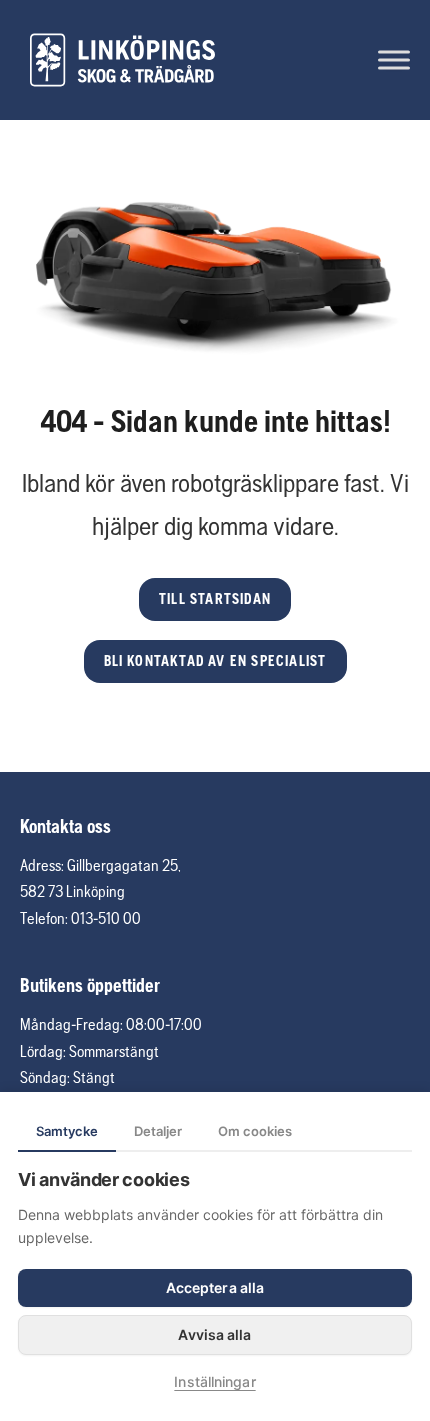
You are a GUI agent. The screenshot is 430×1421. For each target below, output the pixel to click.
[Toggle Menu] (394, 59)
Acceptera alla (215, 1287)
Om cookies (255, 1131)
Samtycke (67, 1131)
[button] (215, 599)
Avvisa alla (214, 1334)
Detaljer (158, 1131)
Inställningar (214, 1381)
